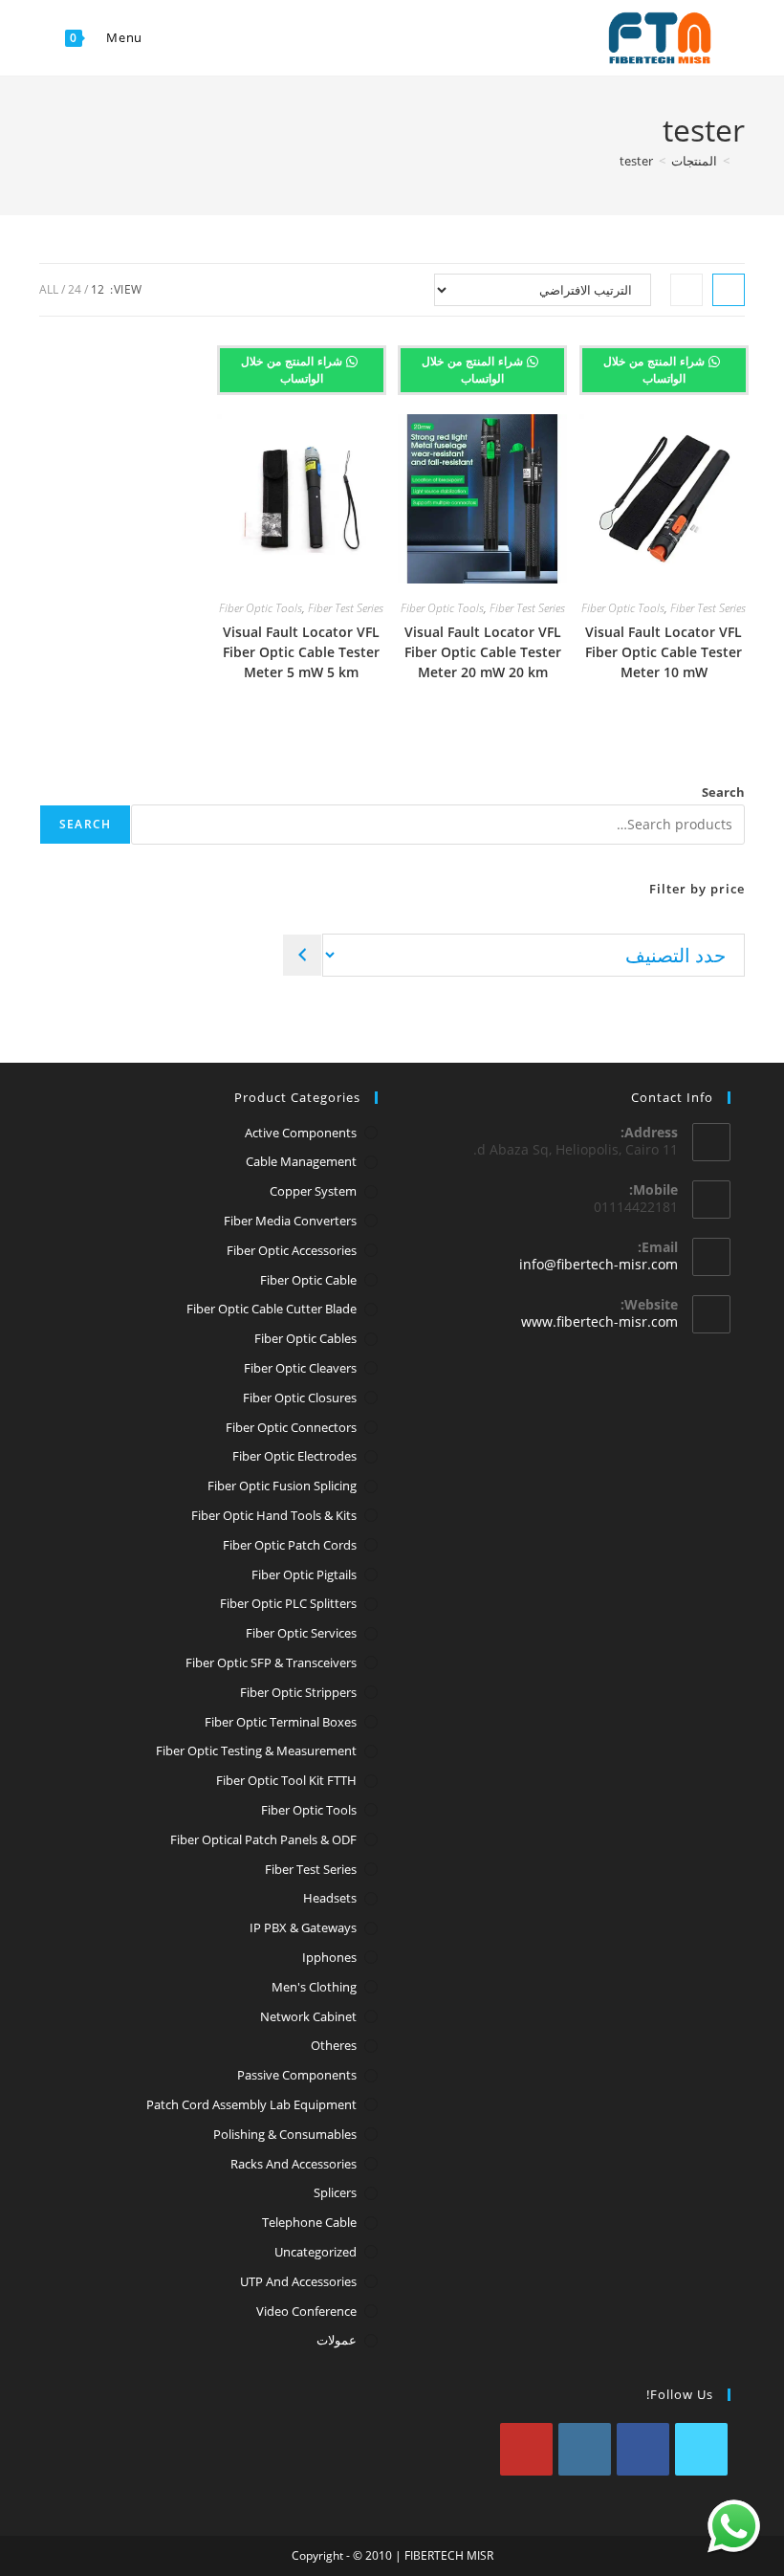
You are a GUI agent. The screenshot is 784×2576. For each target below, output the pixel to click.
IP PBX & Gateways (303, 1927)
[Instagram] (585, 2449)
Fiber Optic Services (301, 1633)
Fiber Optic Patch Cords (290, 1545)
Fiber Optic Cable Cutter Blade (272, 1309)
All (49, 289)
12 (98, 289)
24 (75, 289)
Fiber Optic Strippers (298, 1692)
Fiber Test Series (708, 608)
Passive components (297, 2075)
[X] (701, 2449)
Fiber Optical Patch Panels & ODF (263, 1839)
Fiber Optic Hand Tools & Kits (274, 1515)
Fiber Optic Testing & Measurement (256, 1750)
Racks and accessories (294, 2164)
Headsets (330, 1898)
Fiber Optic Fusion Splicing (282, 1486)
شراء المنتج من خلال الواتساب (656, 370)
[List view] (686, 290)
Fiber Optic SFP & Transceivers (271, 1662)
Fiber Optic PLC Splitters (288, 1603)
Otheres (334, 2045)
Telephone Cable (309, 2222)
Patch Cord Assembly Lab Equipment (251, 2104)
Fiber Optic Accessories (292, 1250)
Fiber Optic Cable (308, 1280)
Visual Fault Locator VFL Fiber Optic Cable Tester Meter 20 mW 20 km (483, 652)
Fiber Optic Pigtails (304, 1574)
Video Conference (306, 2311)
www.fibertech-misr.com (599, 1321)
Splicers (335, 2192)
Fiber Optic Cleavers (300, 1368)
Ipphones (329, 1957)
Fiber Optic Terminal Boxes (281, 1722)
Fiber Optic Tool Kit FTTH (286, 1780)
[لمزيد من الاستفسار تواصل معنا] (734, 2526)
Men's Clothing (314, 1987)
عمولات (337, 2340)
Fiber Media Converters (290, 1221)
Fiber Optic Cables (305, 1338)
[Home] (740, 161)
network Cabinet (308, 2016)
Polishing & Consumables (285, 2134)
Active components (301, 1133)
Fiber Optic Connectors (291, 1427)
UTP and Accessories (298, 2281)
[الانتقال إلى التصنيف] (302, 955)
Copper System (313, 1191)
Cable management (301, 1161)
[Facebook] (643, 2449)
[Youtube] (526, 2449)
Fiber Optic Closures (300, 1398)
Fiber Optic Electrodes (294, 1456)
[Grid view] (729, 290)
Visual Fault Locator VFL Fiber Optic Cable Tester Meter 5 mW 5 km (301, 652)
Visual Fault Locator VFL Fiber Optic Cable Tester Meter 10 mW (664, 652)
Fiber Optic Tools (623, 608)
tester (636, 161)
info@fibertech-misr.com (599, 1264)
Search (723, 792)
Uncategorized (316, 2252)
